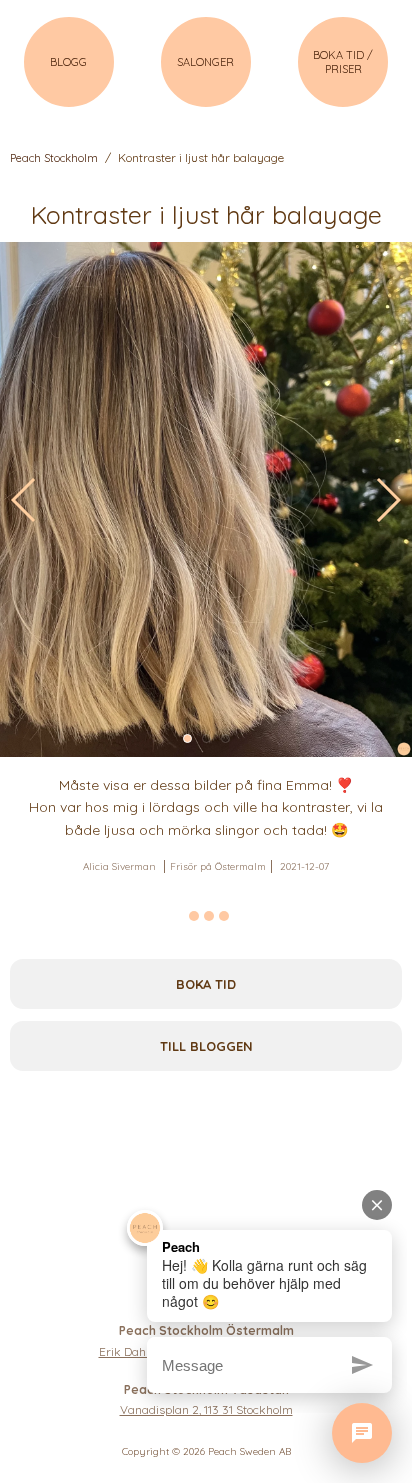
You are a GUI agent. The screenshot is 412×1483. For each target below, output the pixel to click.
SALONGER (205, 62)
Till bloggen (206, 1046)
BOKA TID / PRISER (343, 62)
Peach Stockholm (54, 158)
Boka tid (206, 984)
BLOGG (68, 62)
